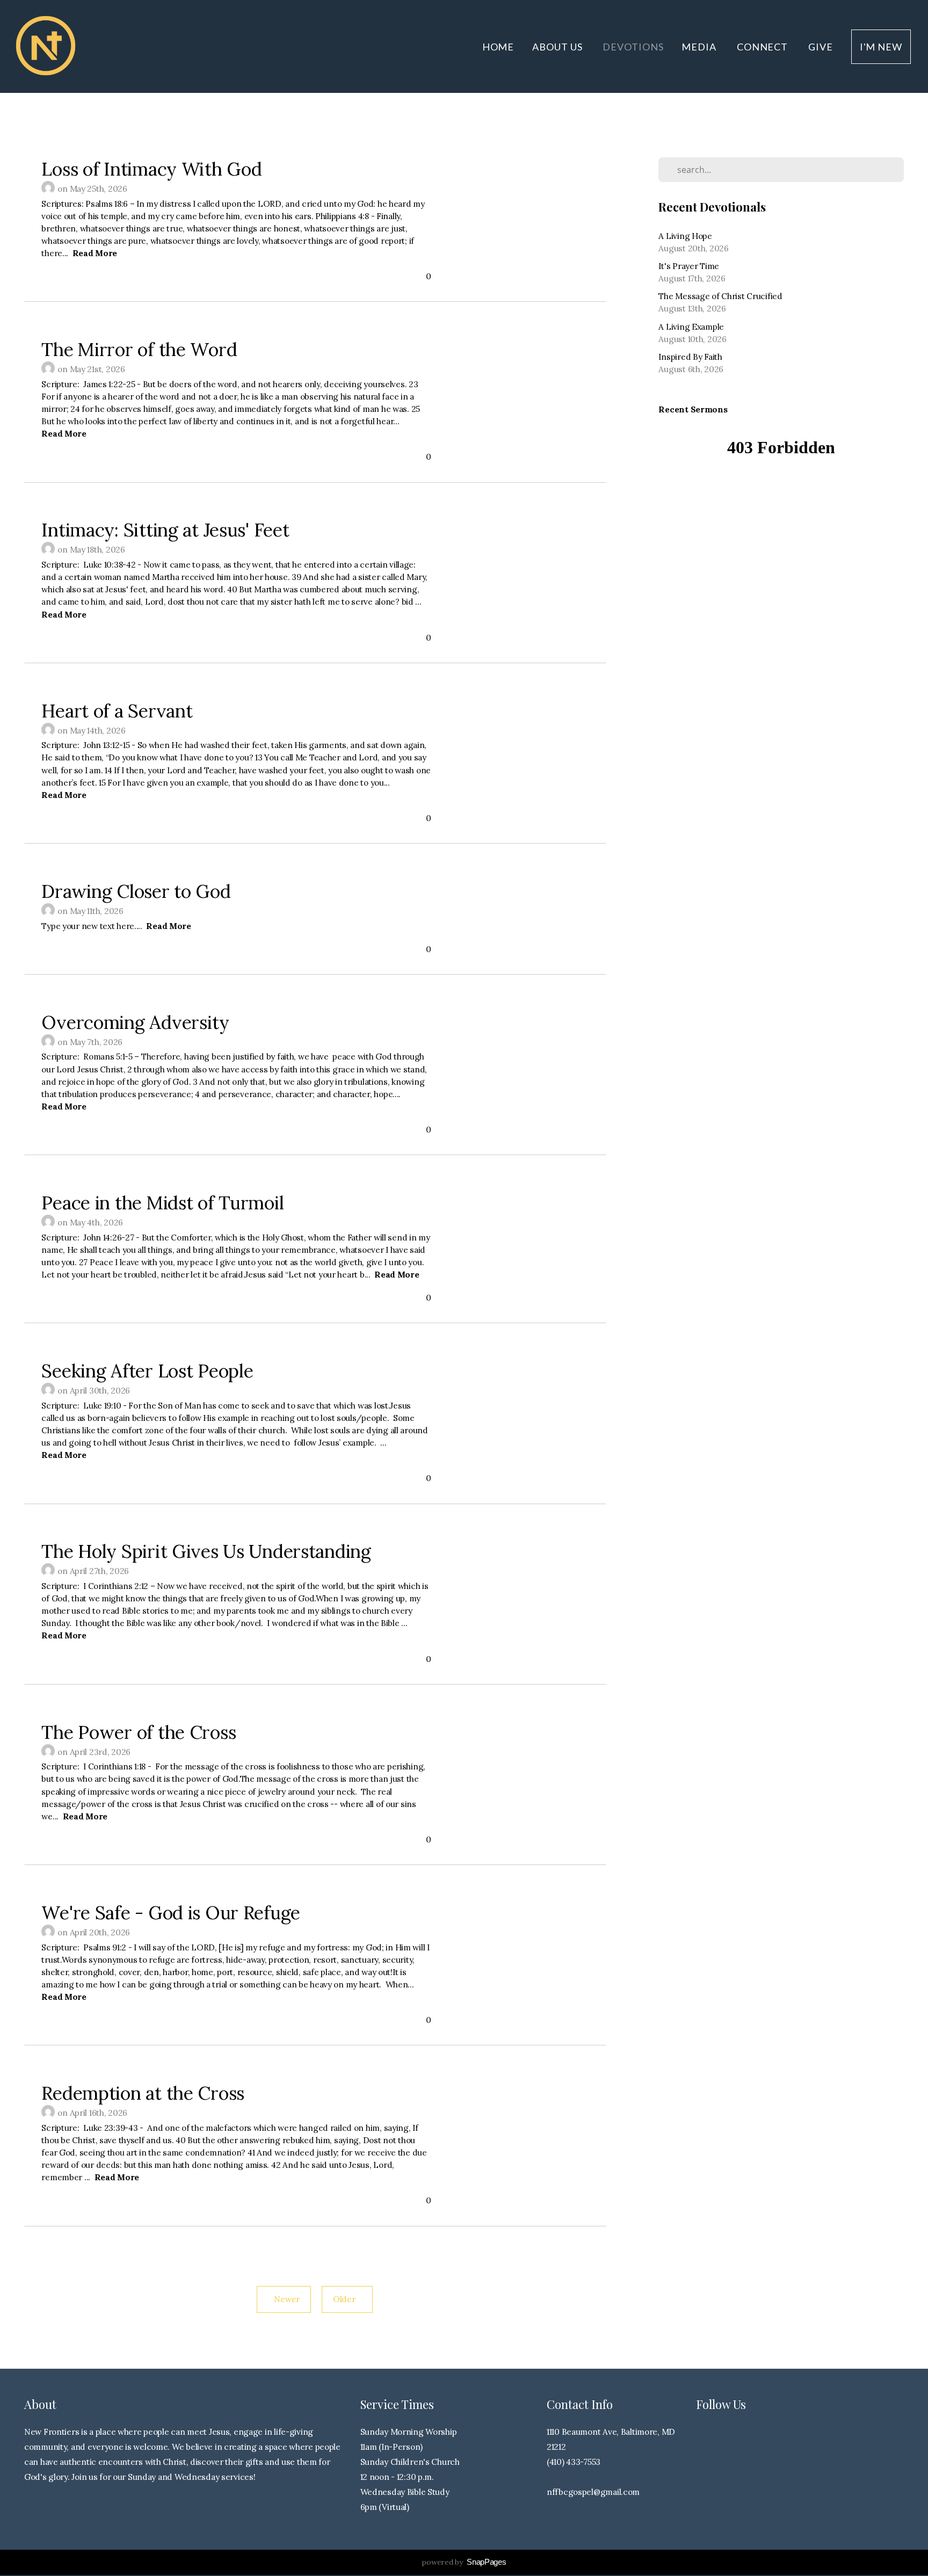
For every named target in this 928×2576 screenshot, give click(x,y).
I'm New (881, 47)
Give (821, 47)
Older (347, 2299)
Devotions (633, 47)
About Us (558, 47)
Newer (284, 2299)
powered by (464, 2562)
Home (498, 47)
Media (700, 47)
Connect (763, 47)
